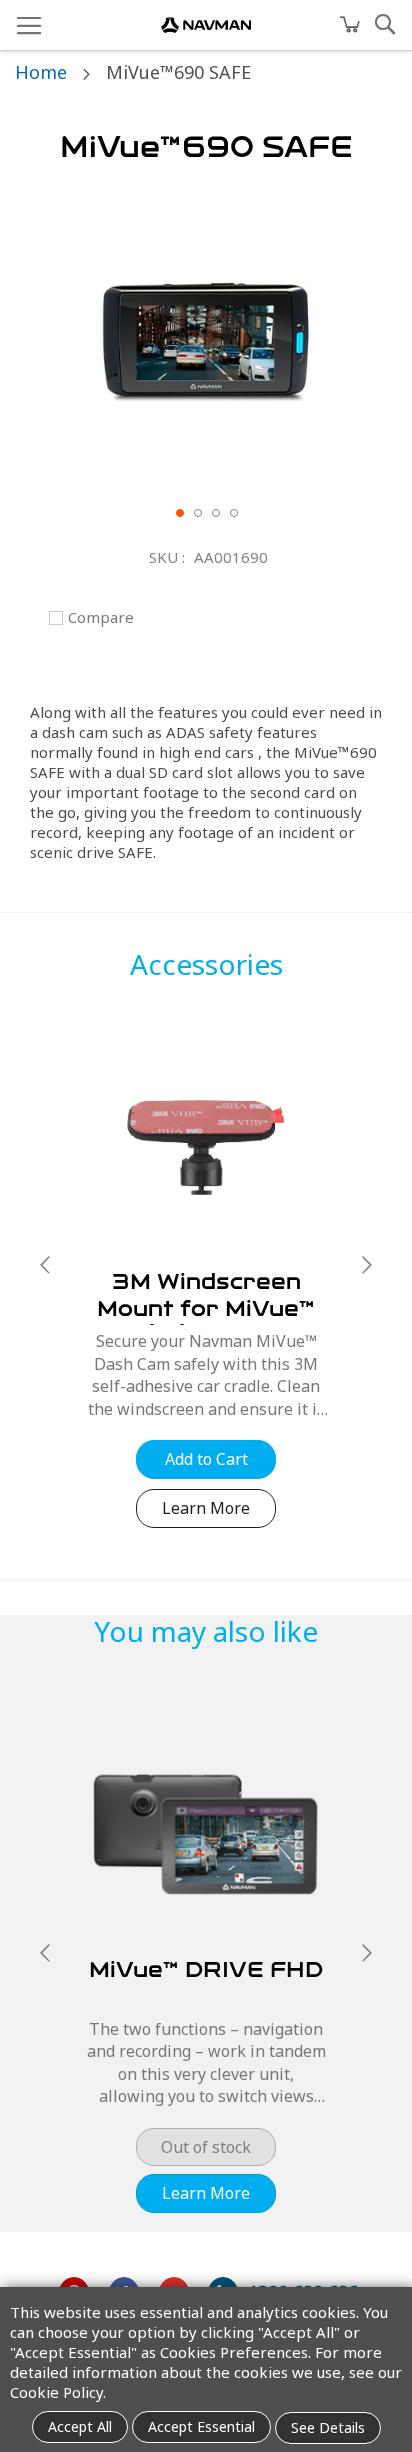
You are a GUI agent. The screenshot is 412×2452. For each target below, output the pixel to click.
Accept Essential (201, 2426)
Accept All (80, 2426)
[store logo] (206, 25)
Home (41, 72)
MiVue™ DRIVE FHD (206, 1973)
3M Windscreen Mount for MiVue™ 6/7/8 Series (206, 1311)
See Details (328, 2427)
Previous (45, 1265)
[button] (179, 512)
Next (367, 1265)
